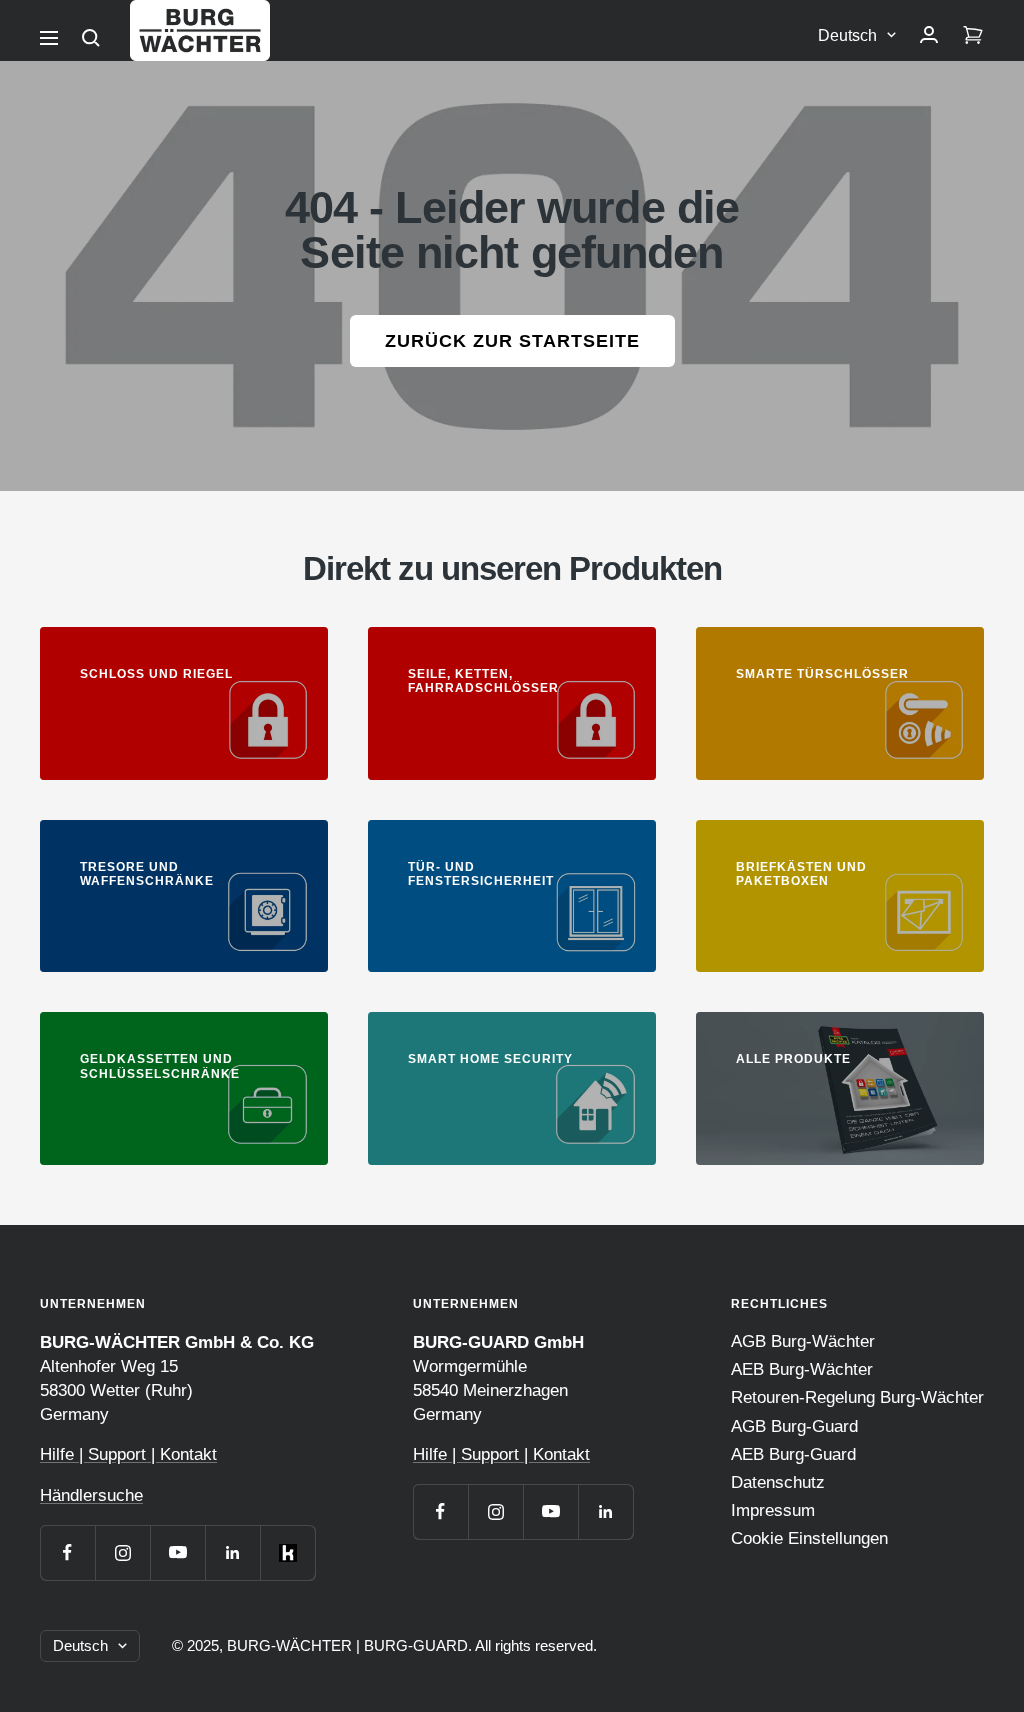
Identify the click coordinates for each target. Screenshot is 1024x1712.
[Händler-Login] (929, 36)
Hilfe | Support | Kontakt (128, 1454)
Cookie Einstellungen (809, 1538)
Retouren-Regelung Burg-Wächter (857, 1397)
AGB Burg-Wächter (803, 1341)
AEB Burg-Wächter (802, 1369)
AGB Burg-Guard (794, 1426)
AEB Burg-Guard (793, 1454)
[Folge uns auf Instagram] (122, 1552)
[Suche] (91, 38)
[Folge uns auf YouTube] (177, 1552)
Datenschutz (778, 1482)
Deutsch (847, 35)
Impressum (773, 1510)
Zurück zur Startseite (512, 341)
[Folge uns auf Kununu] (287, 1552)
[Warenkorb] (973, 36)
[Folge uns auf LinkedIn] (232, 1552)
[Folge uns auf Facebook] (67, 1552)
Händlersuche (91, 1495)
